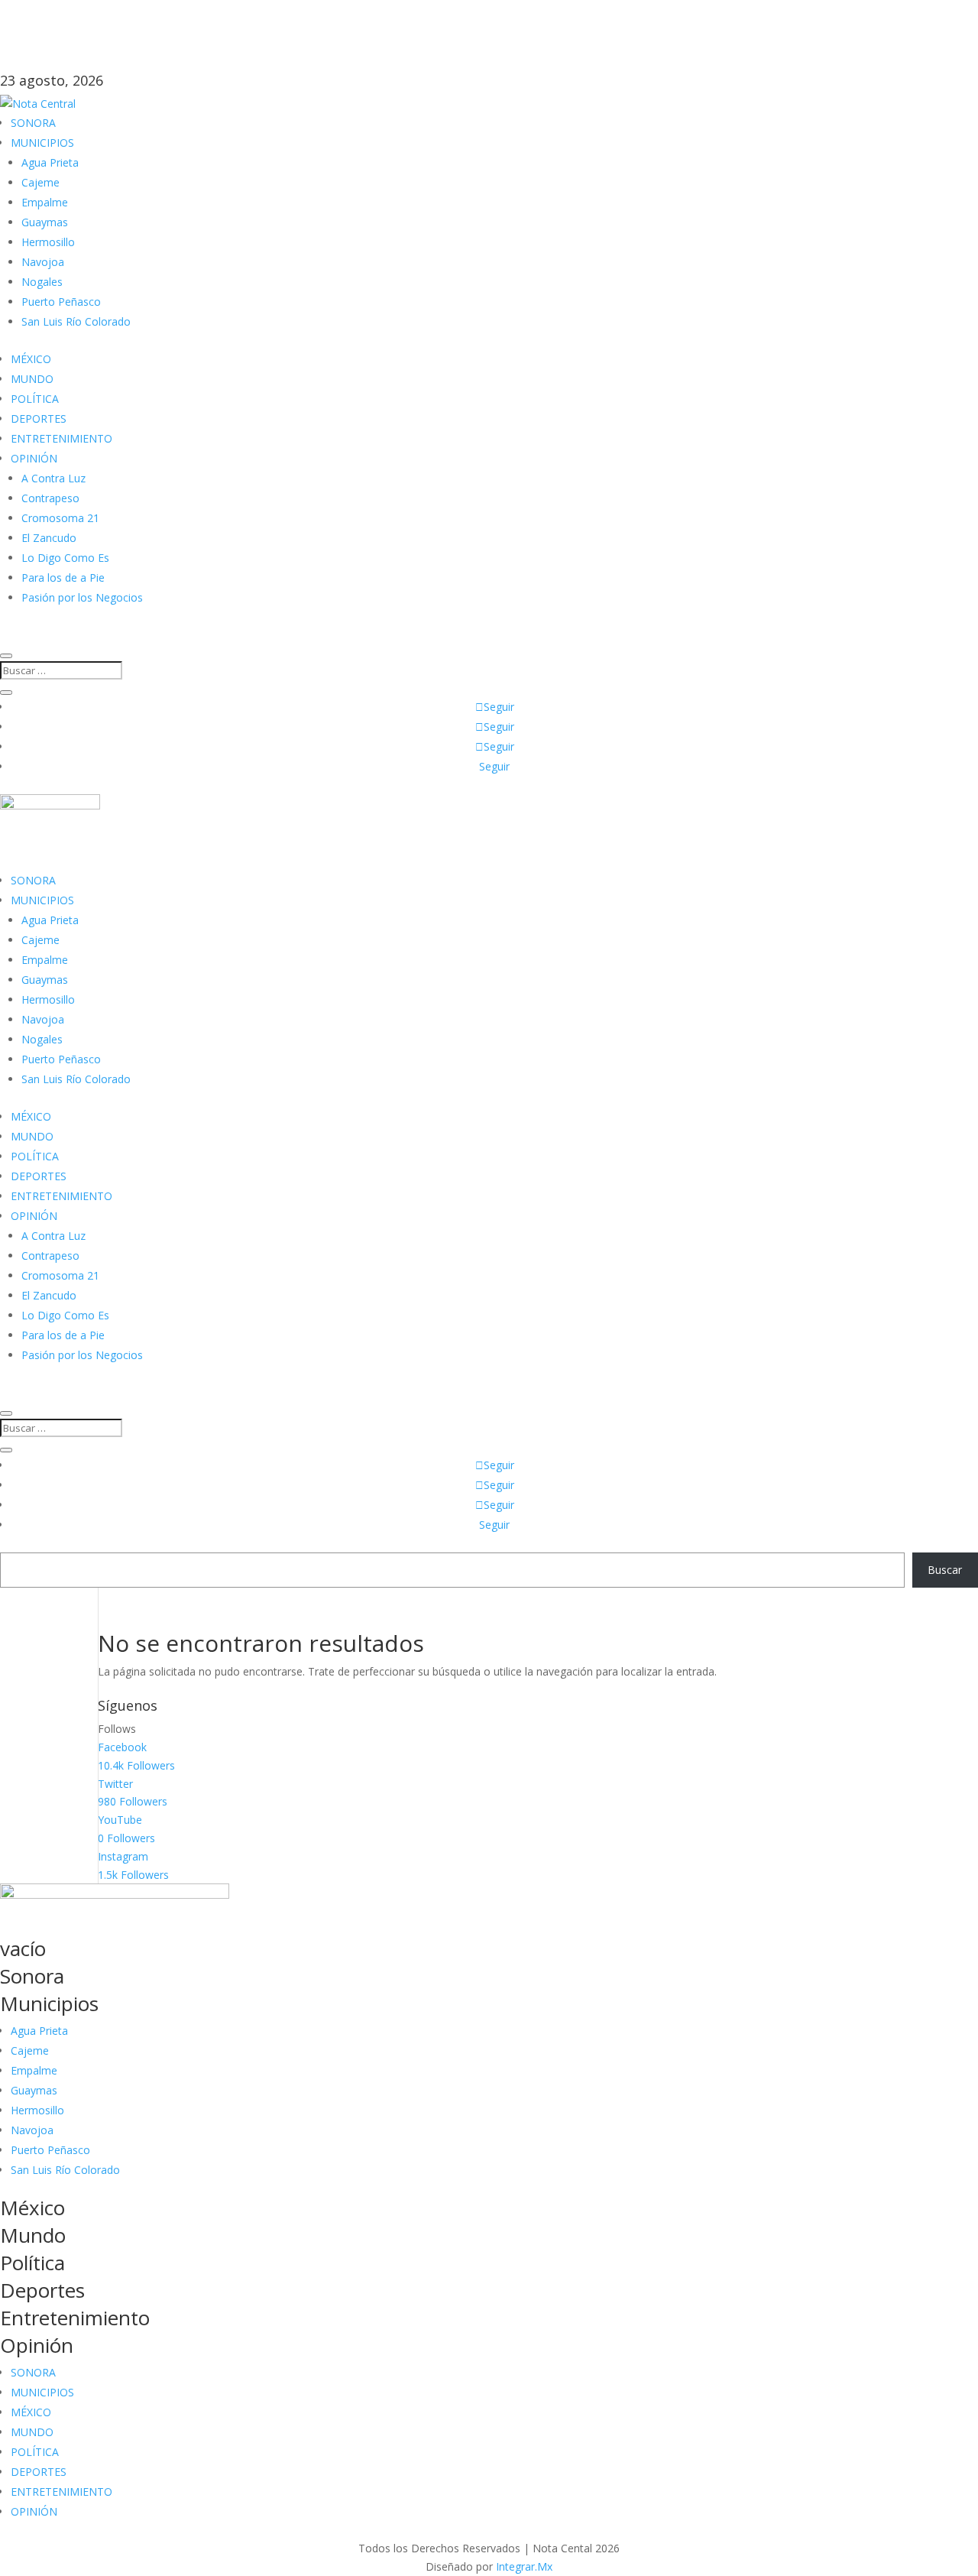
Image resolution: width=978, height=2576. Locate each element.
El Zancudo (49, 538)
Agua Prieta (50, 162)
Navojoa (43, 262)
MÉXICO (31, 359)
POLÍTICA (35, 399)
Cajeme (40, 182)
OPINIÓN (34, 458)
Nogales (42, 282)
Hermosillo (48, 242)
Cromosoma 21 (60, 518)
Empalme (45, 202)
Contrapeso (50, 498)
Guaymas (45, 222)
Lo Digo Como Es (65, 558)
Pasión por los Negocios (82, 597)
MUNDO (32, 379)
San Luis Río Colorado (76, 321)
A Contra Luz (53, 478)
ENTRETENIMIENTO (62, 438)
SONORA (33, 123)
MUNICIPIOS (42, 143)
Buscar (945, 1570)
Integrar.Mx (524, 2566)
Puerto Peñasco (61, 302)
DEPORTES (39, 419)
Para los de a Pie (63, 577)
